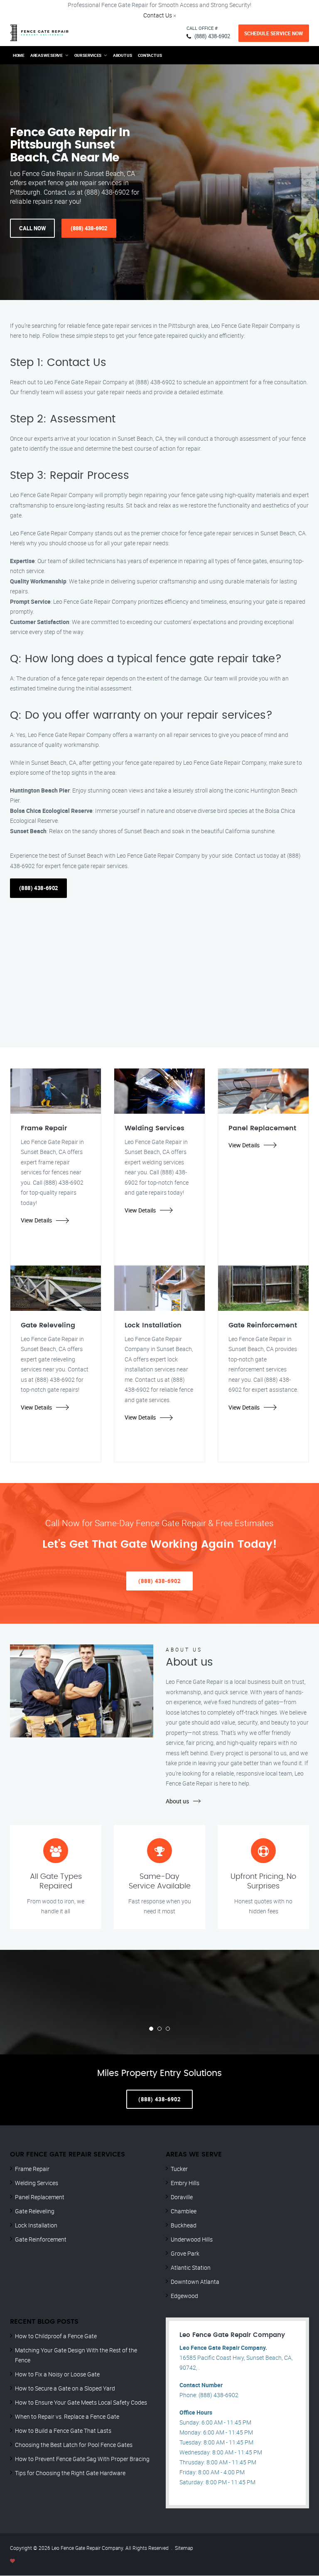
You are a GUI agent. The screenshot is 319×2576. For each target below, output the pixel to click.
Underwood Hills (192, 2239)
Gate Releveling (35, 2211)
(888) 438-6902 (212, 36)
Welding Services (37, 2183)
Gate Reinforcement (41, 2239)
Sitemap (184, 2548)
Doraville (182, 2197)
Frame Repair (32, 2169)
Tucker (179, 2169)
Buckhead (184, 2225)
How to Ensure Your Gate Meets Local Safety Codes (81, 2402)
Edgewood (184, 2296)
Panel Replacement (40, 2197)
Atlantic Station (191, 2267)
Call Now (32, 228)
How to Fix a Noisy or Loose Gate (57, 2374)
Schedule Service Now (274, 33)
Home (19, 55)
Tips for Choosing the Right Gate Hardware (70, 2473)
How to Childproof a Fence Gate (56, 2336)
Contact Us (158, 15)
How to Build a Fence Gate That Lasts (63, 2431)
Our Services (88, 55)
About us (177, 1801)
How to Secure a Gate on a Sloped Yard (65, 2388)
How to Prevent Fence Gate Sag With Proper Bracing (82, 2459)
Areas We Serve (47, 55)
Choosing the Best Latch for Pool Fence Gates (74, 2445)
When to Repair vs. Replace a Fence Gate (67, 2416)
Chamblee (184, 2211)
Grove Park (185, 2253)
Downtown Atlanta (195, 2282)
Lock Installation (36, 2225)
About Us (123, 55)
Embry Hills (185, 2183)
